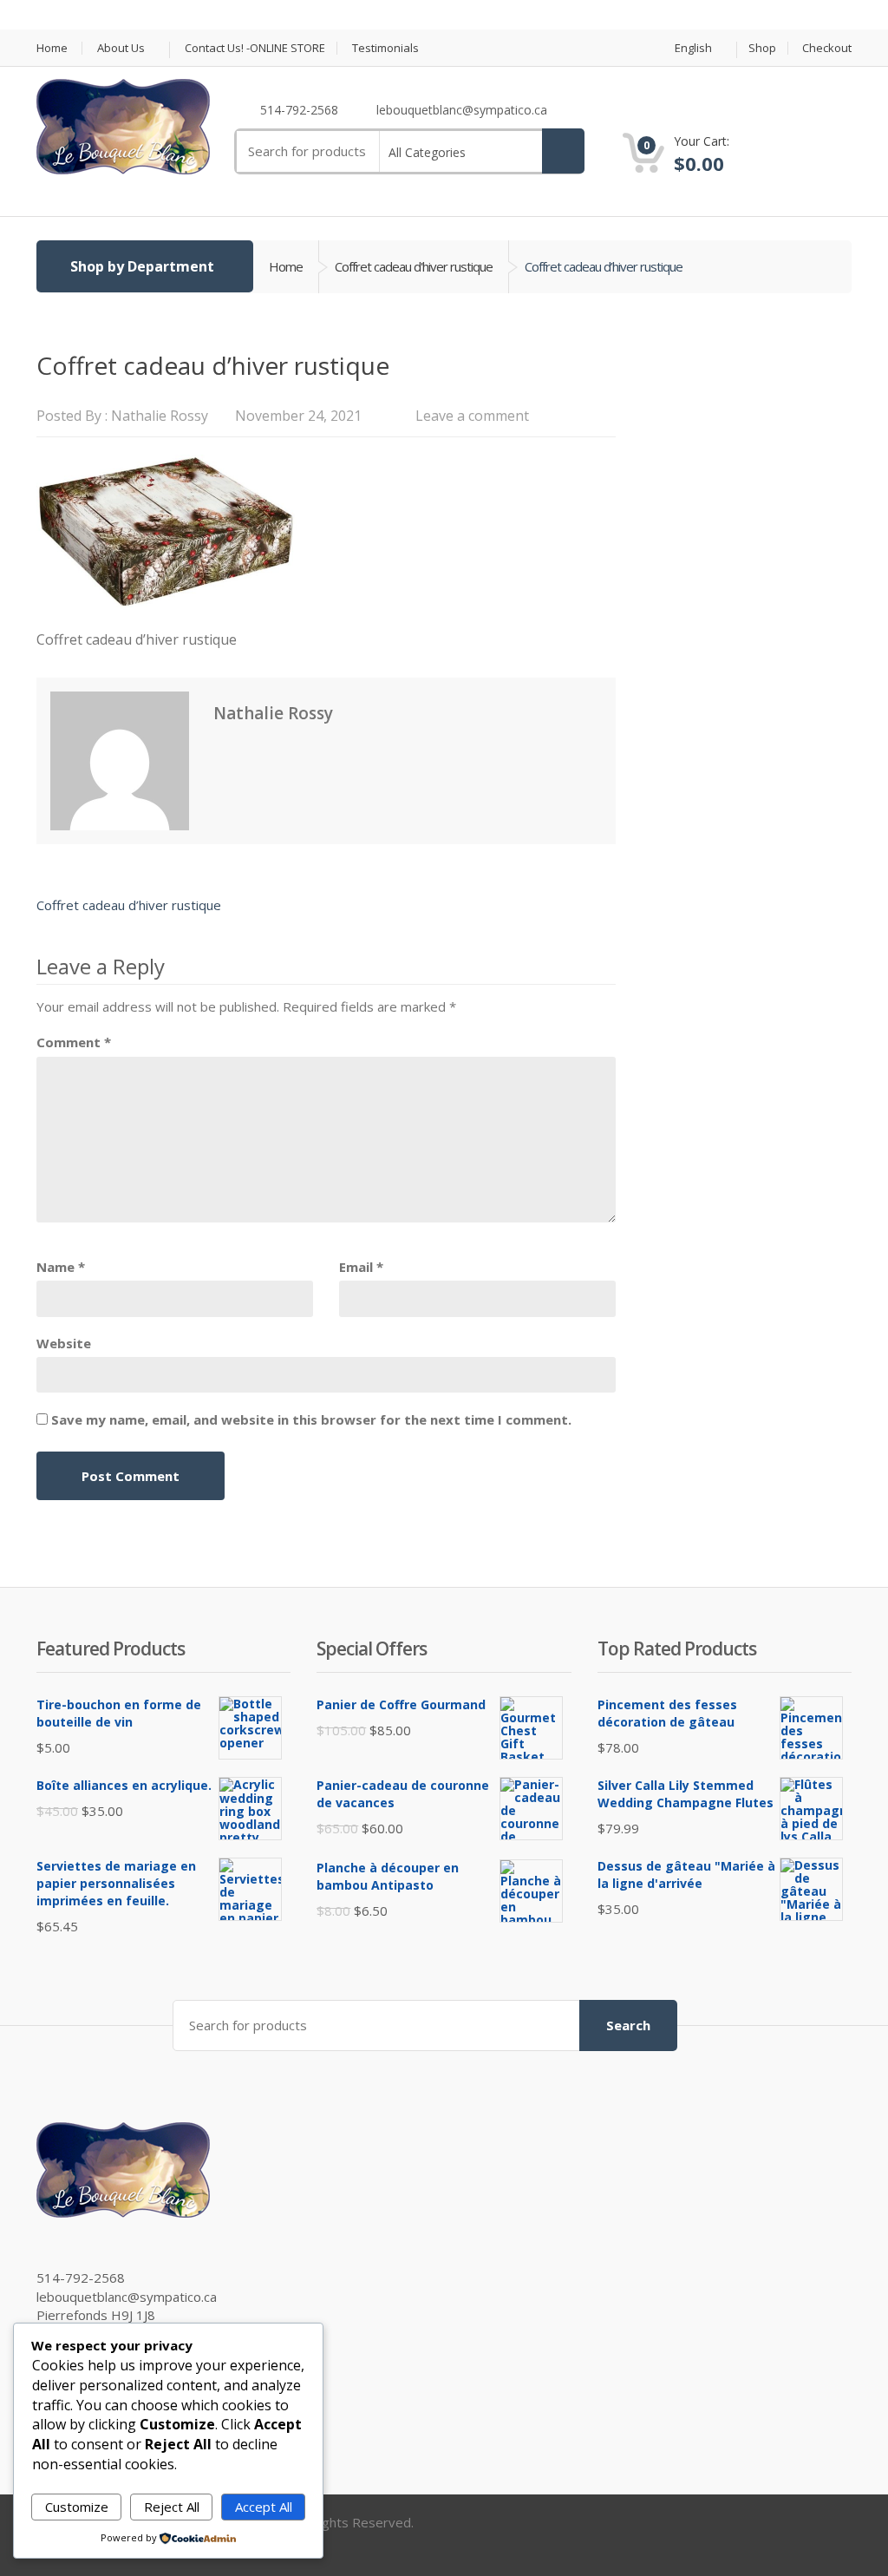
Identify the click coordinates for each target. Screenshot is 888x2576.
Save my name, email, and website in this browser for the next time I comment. (311, 1419)
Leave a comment (472, 416)
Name (61, 1267)
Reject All (172, 2507)
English (693, 49)
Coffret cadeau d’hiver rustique (129, 905)
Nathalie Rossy (160, 416)
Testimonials (385, 49)
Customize (77, 2507)
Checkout (827, 48)
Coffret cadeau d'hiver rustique (414, 266)
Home (52, 48)
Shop (762, 48)
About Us (121, 49)
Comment (74, 1042)
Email (361, 1267)
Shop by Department (142, 266)
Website (64, 1343)
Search (628, 2025)
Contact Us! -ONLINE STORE (255, 48)
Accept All (264, 2507)
